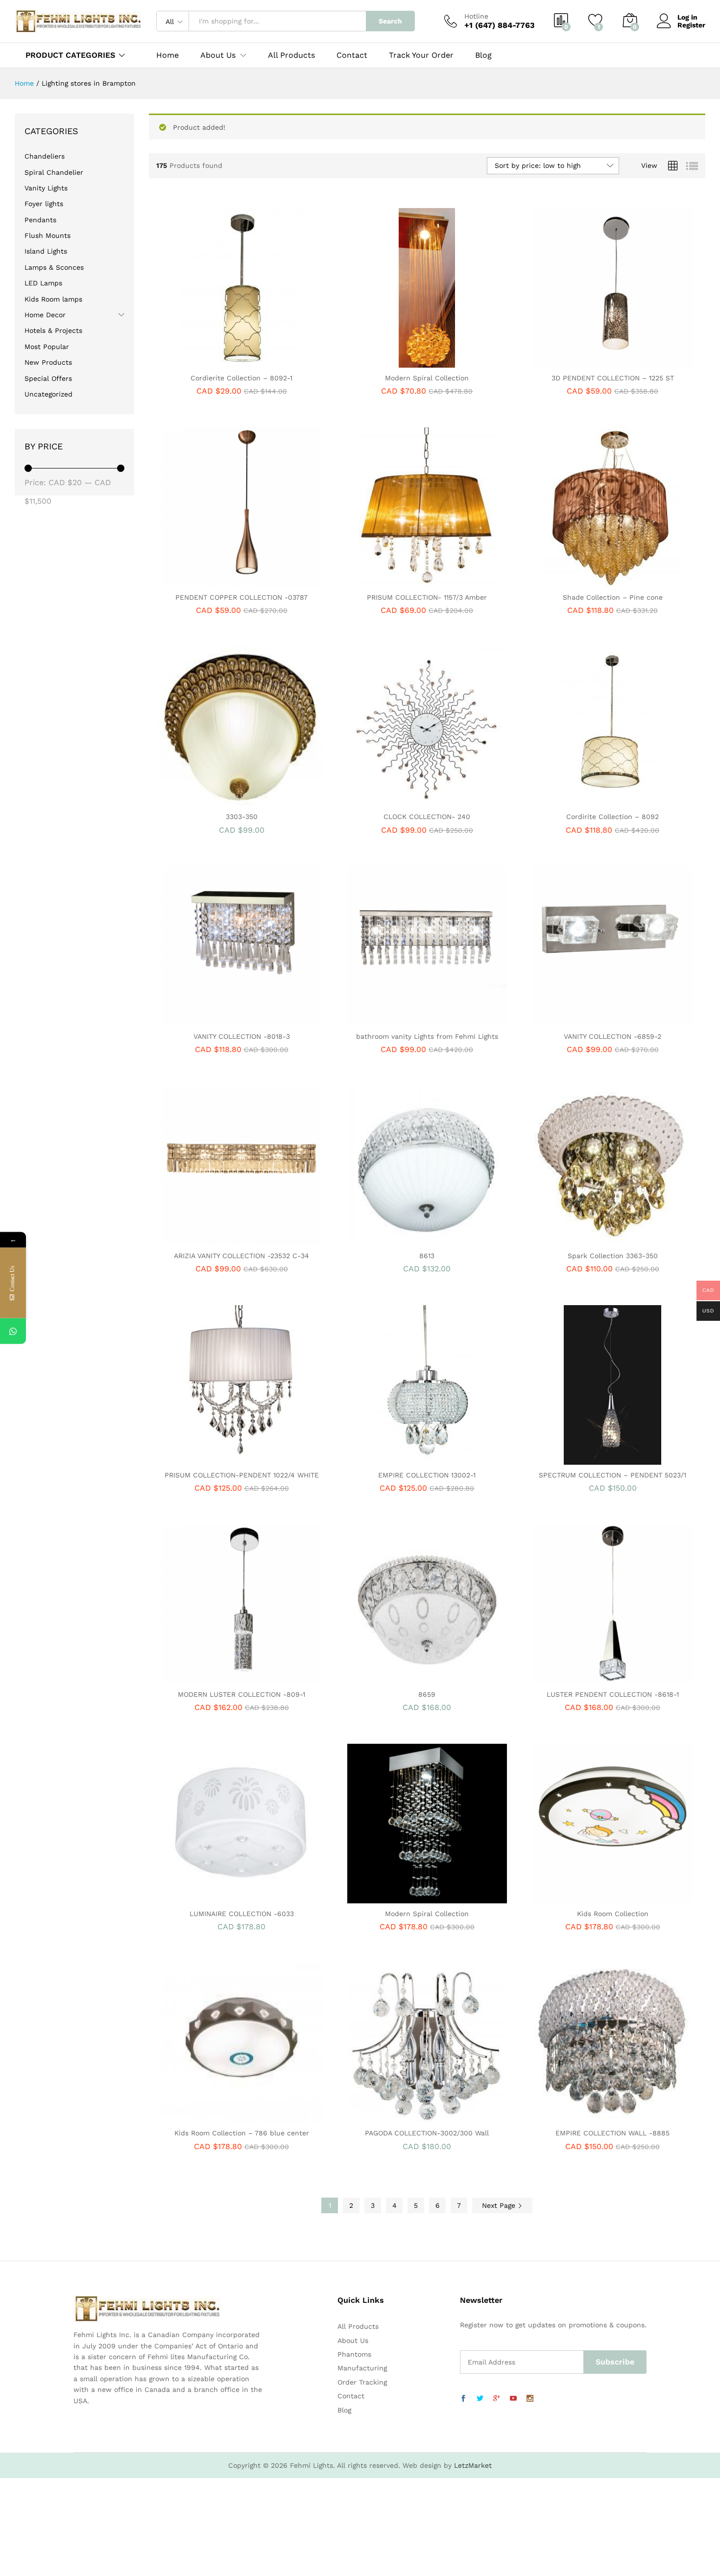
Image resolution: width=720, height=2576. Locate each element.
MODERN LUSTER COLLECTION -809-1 (241, 1694)
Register (691, 25)
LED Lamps (43, 283)
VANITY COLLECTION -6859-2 (612, 1036)
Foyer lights (44, 204)
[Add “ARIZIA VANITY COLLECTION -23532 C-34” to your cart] (208, 1240)
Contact (352, 55)
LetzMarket (473, 2465)
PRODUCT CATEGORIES (70, 55)
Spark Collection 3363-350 (613, 1256)
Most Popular (47, 347)
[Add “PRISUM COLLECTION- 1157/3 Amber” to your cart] (393, 581)
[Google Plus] (497, 2399)
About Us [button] (218, 55)
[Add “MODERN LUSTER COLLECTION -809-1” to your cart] (208, 1678)
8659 (427, 1694)
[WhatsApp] (13, 1331)
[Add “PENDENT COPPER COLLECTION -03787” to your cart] (208, 581)
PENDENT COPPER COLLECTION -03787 (241, 597)
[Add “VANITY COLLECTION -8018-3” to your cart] (208, 1020)
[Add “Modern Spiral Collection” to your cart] (393, 362)
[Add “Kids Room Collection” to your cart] (579, 1897)
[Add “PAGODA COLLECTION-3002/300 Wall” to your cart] (393, 2117)
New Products (48, 362)
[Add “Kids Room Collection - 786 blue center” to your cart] (208, 2117)
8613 (427, 1256)
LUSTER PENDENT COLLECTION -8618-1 (613, 1694)
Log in (687, 17)
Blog (483, 55)
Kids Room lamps (53, 299)
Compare (275, 362)
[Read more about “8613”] (393, 1240)
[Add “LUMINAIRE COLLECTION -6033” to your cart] (208, 1897)
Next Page (500, 2205)
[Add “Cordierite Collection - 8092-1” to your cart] (208, 362)
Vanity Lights (46, 188)
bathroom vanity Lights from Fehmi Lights (427, 1036)
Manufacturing (362, 2368)
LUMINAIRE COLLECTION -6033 (242, 1914)
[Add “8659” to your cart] (393, 1678)
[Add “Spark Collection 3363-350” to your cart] (579, 1240)
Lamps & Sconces (54, 267)
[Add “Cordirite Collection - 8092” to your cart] (579, 800)
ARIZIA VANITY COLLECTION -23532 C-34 (241, 1256)
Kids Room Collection (613, 1914)
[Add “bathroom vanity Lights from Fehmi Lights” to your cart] (393, 1020)
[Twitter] (480, 2399)
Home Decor (45, 315)
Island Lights (46, 251)
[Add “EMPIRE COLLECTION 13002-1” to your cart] (393, 1459)
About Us (353, 2341)
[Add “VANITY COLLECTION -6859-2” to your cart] (579, 1020)
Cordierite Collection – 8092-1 (241, 378)
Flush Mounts (48, 235)
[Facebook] (463, 2399)
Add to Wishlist (253, 362)
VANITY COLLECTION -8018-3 (242, 1036)
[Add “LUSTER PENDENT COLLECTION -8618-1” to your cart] (579, 1678)
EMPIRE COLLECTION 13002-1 (427, 1475)
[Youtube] (513, 2399)
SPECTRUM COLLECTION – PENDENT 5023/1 (612, 1475)
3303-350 (242, 817)
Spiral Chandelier (54, 172)
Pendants (40, 220)
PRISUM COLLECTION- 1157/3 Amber (427, 597)
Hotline (476, 16)
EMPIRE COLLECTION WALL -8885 (612, 2133)
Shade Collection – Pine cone (613, 597)
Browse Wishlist (438, 1240)
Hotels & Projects (53, 330)
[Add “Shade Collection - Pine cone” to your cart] (579, 581)
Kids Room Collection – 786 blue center (242, 2133)
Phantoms (354, 2354)
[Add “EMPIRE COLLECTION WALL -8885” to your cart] (579, 2117)
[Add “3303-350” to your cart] (208, 800)
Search (390, 21)
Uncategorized (48, 394)
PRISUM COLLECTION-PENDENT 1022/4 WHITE (242, 1475)
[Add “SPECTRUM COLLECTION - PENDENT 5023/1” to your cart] (579, 1459)
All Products (291, 55)
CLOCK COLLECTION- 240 (427, 817)
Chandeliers (45, 156)
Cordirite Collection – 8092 (612, 817)
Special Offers (48, 378)
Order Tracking (362, 2382)
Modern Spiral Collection (427, 378)
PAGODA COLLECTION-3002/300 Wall (427, 2133)
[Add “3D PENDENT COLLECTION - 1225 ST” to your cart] (579, 362)
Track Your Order (421, 55)
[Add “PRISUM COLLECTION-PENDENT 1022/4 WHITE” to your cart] (208, 1459)
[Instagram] (530, 2399)
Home (168, 55)
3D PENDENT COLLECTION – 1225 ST (613, 378)
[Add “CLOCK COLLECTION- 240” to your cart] (393, 800)
